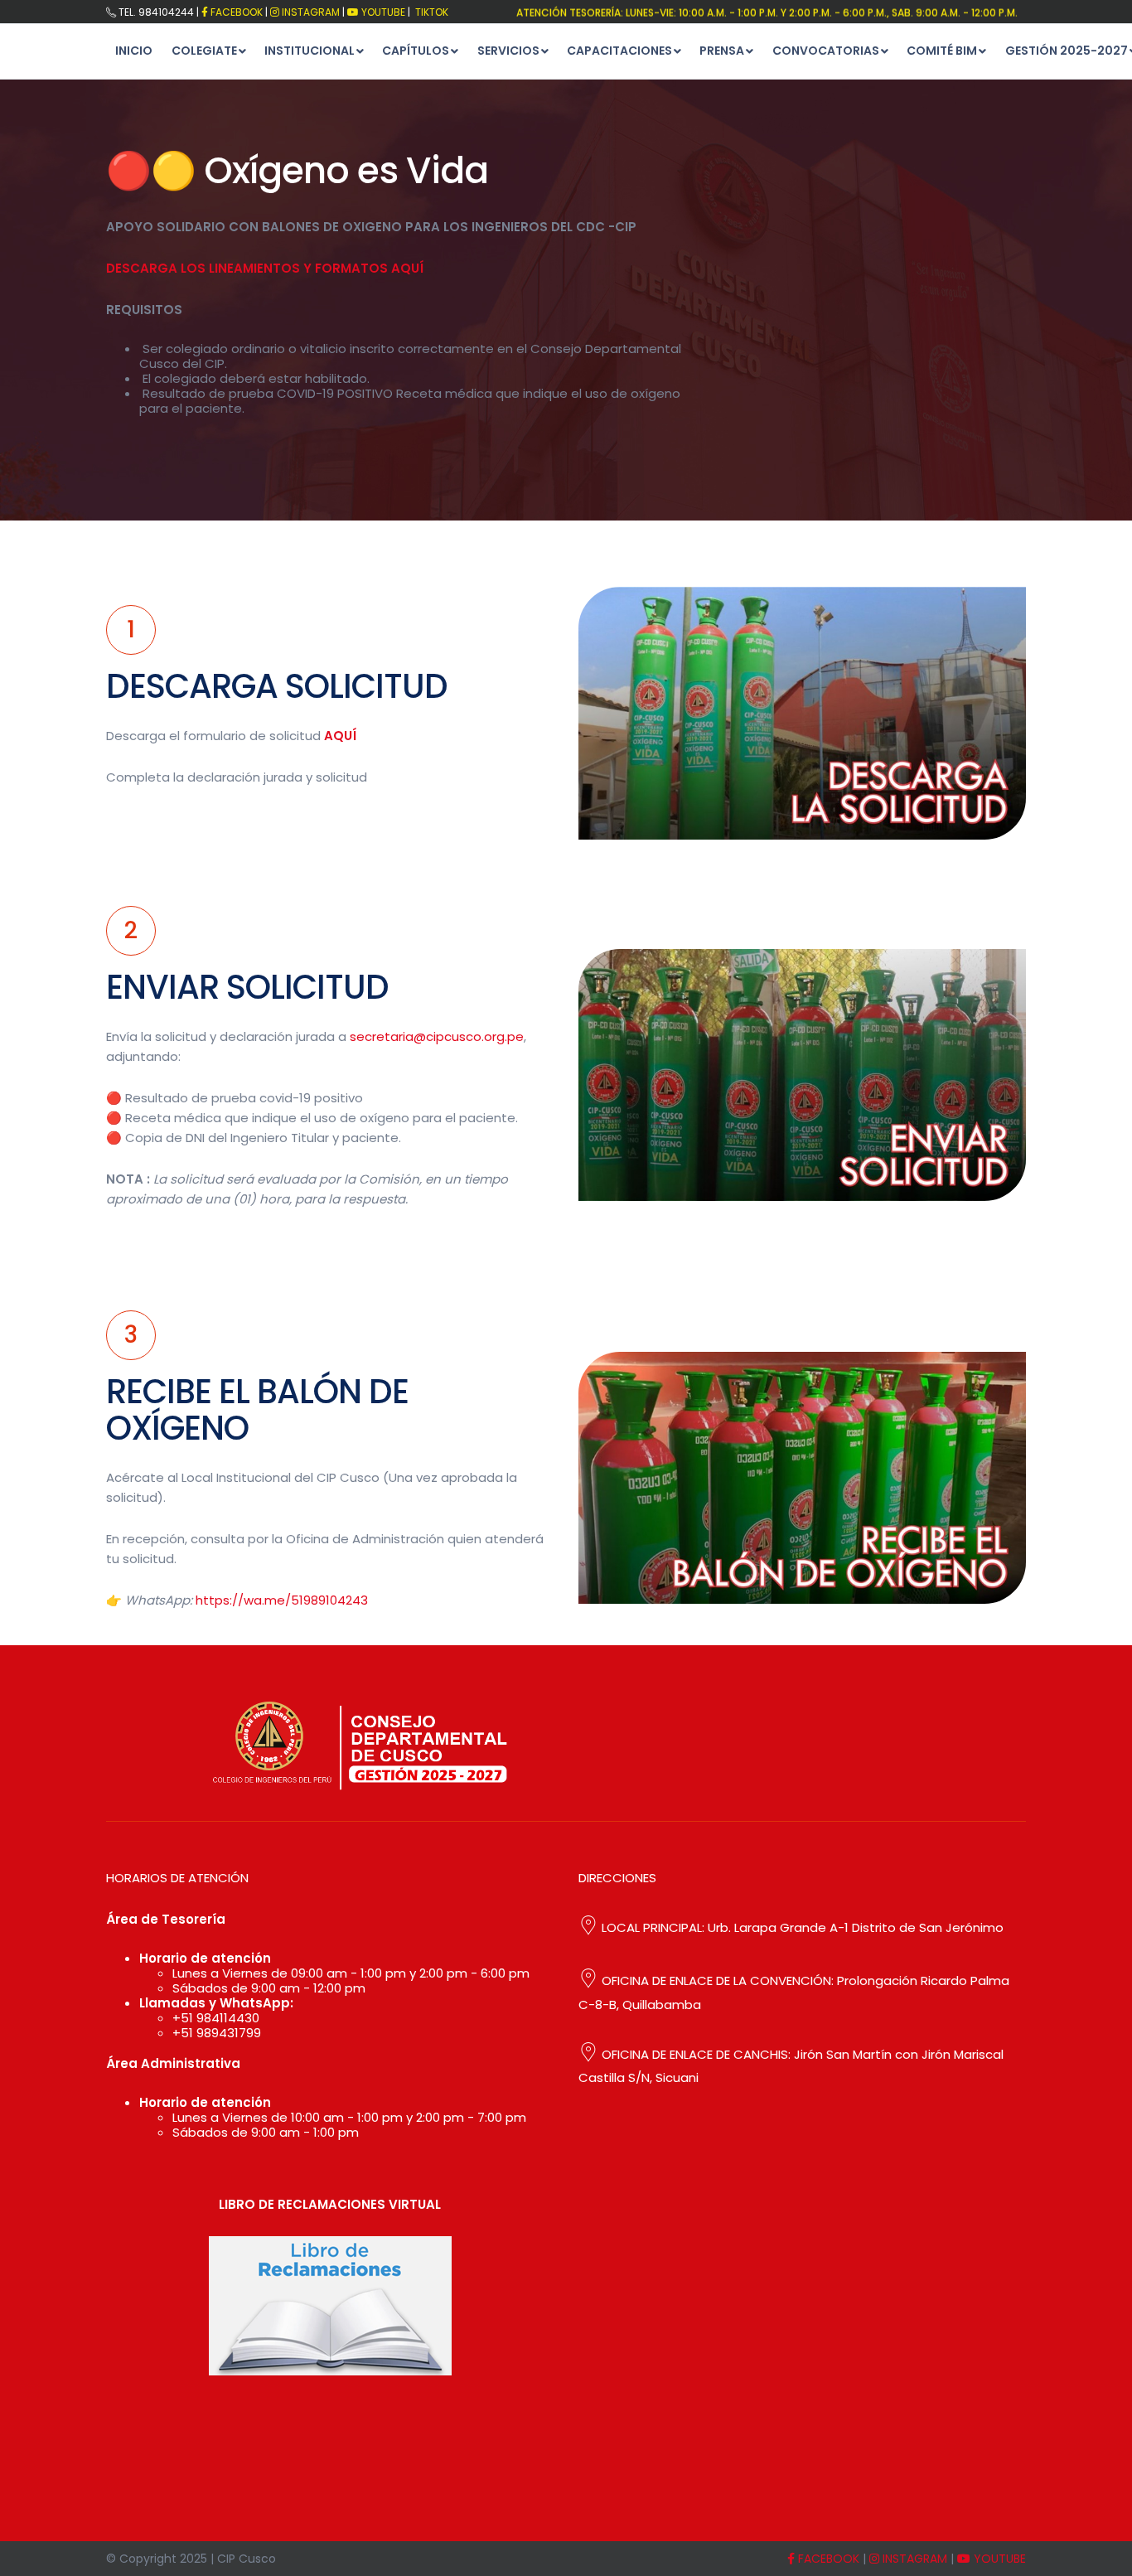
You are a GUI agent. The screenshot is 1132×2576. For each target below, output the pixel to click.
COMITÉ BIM (942, 51)
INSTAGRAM (913, 2559)
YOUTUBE (998, 2559)
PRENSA (722, 51)
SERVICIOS (508, 51)
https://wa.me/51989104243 (282, 1600)
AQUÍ (340, 736)
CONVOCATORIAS (826, 51)
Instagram (310, 12)
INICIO (134, 51)
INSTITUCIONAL (310, 51)
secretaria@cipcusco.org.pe (437, 1036)
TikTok (431, 12)
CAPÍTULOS (416, 51)
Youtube (382, 12)
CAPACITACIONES (619, 51)
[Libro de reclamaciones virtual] (330, 2306)
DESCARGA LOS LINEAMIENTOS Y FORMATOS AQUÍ (265, 268)
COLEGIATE (204, 51)
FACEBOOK (235, 12)
